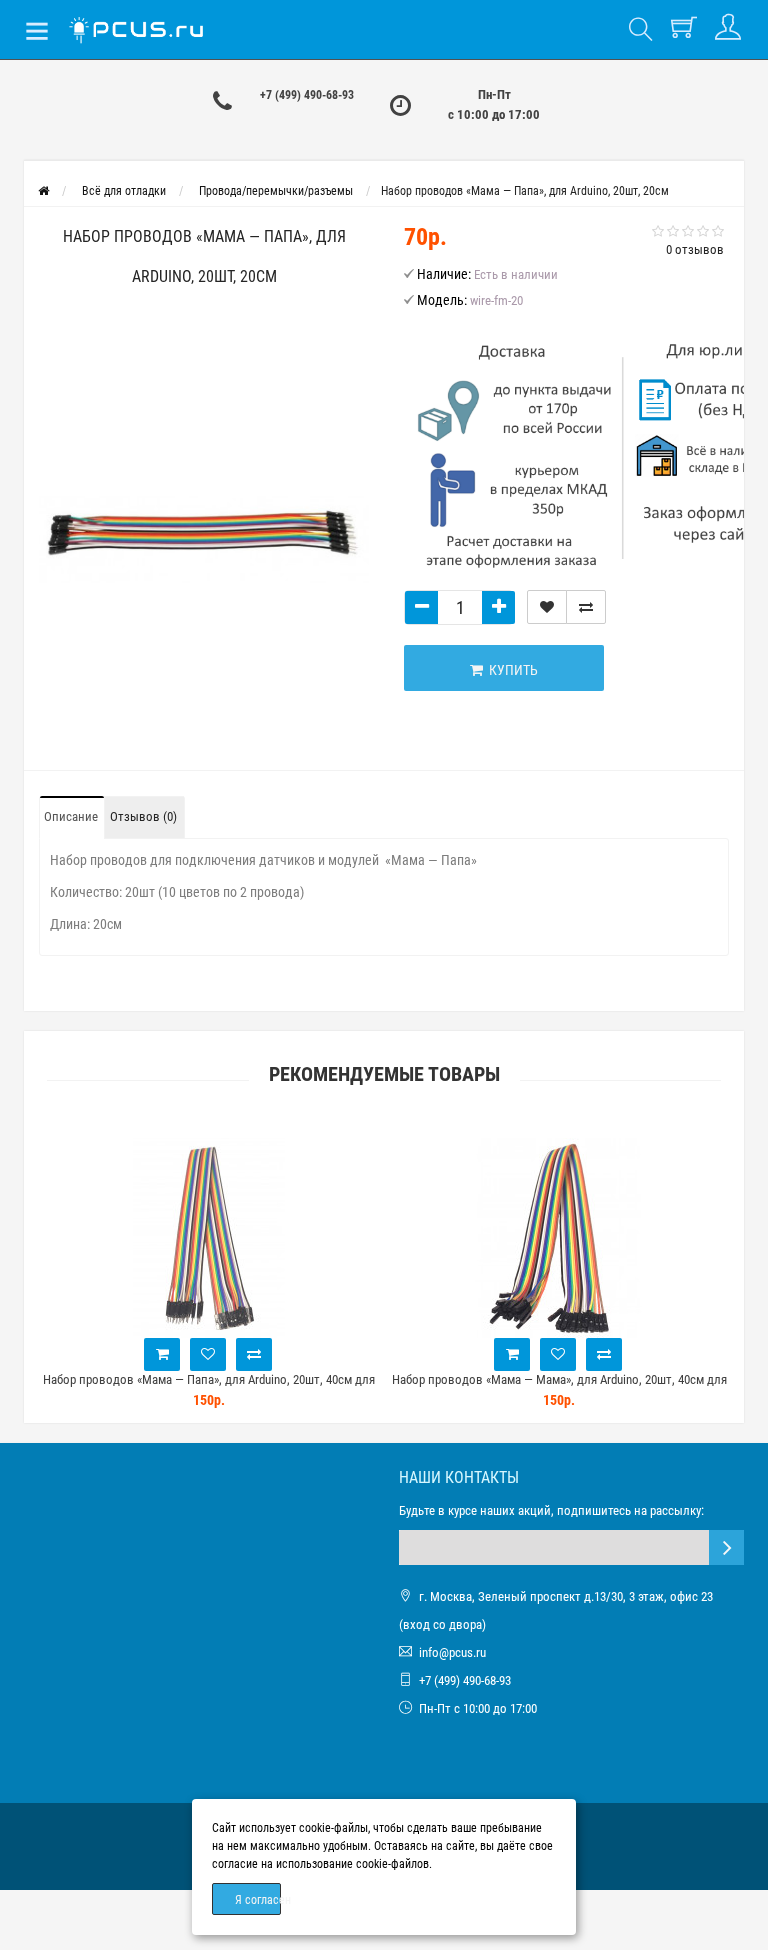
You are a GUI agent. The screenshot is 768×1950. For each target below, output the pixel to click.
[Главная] (43, 191)
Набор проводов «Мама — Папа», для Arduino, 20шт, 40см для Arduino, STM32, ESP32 (209, 1388)
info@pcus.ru (452, 1652)
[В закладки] (547, 607)
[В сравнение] (586, 607)
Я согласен (258, 1900)
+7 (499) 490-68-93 (307, 95)
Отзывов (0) (143, 816)
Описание (71, 816)
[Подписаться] (726, 1547)
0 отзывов (695, 249)
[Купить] (162, 1354)
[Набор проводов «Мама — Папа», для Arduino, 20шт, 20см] (204, 538)
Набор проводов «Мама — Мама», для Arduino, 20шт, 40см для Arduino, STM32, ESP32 (559, 1388)
